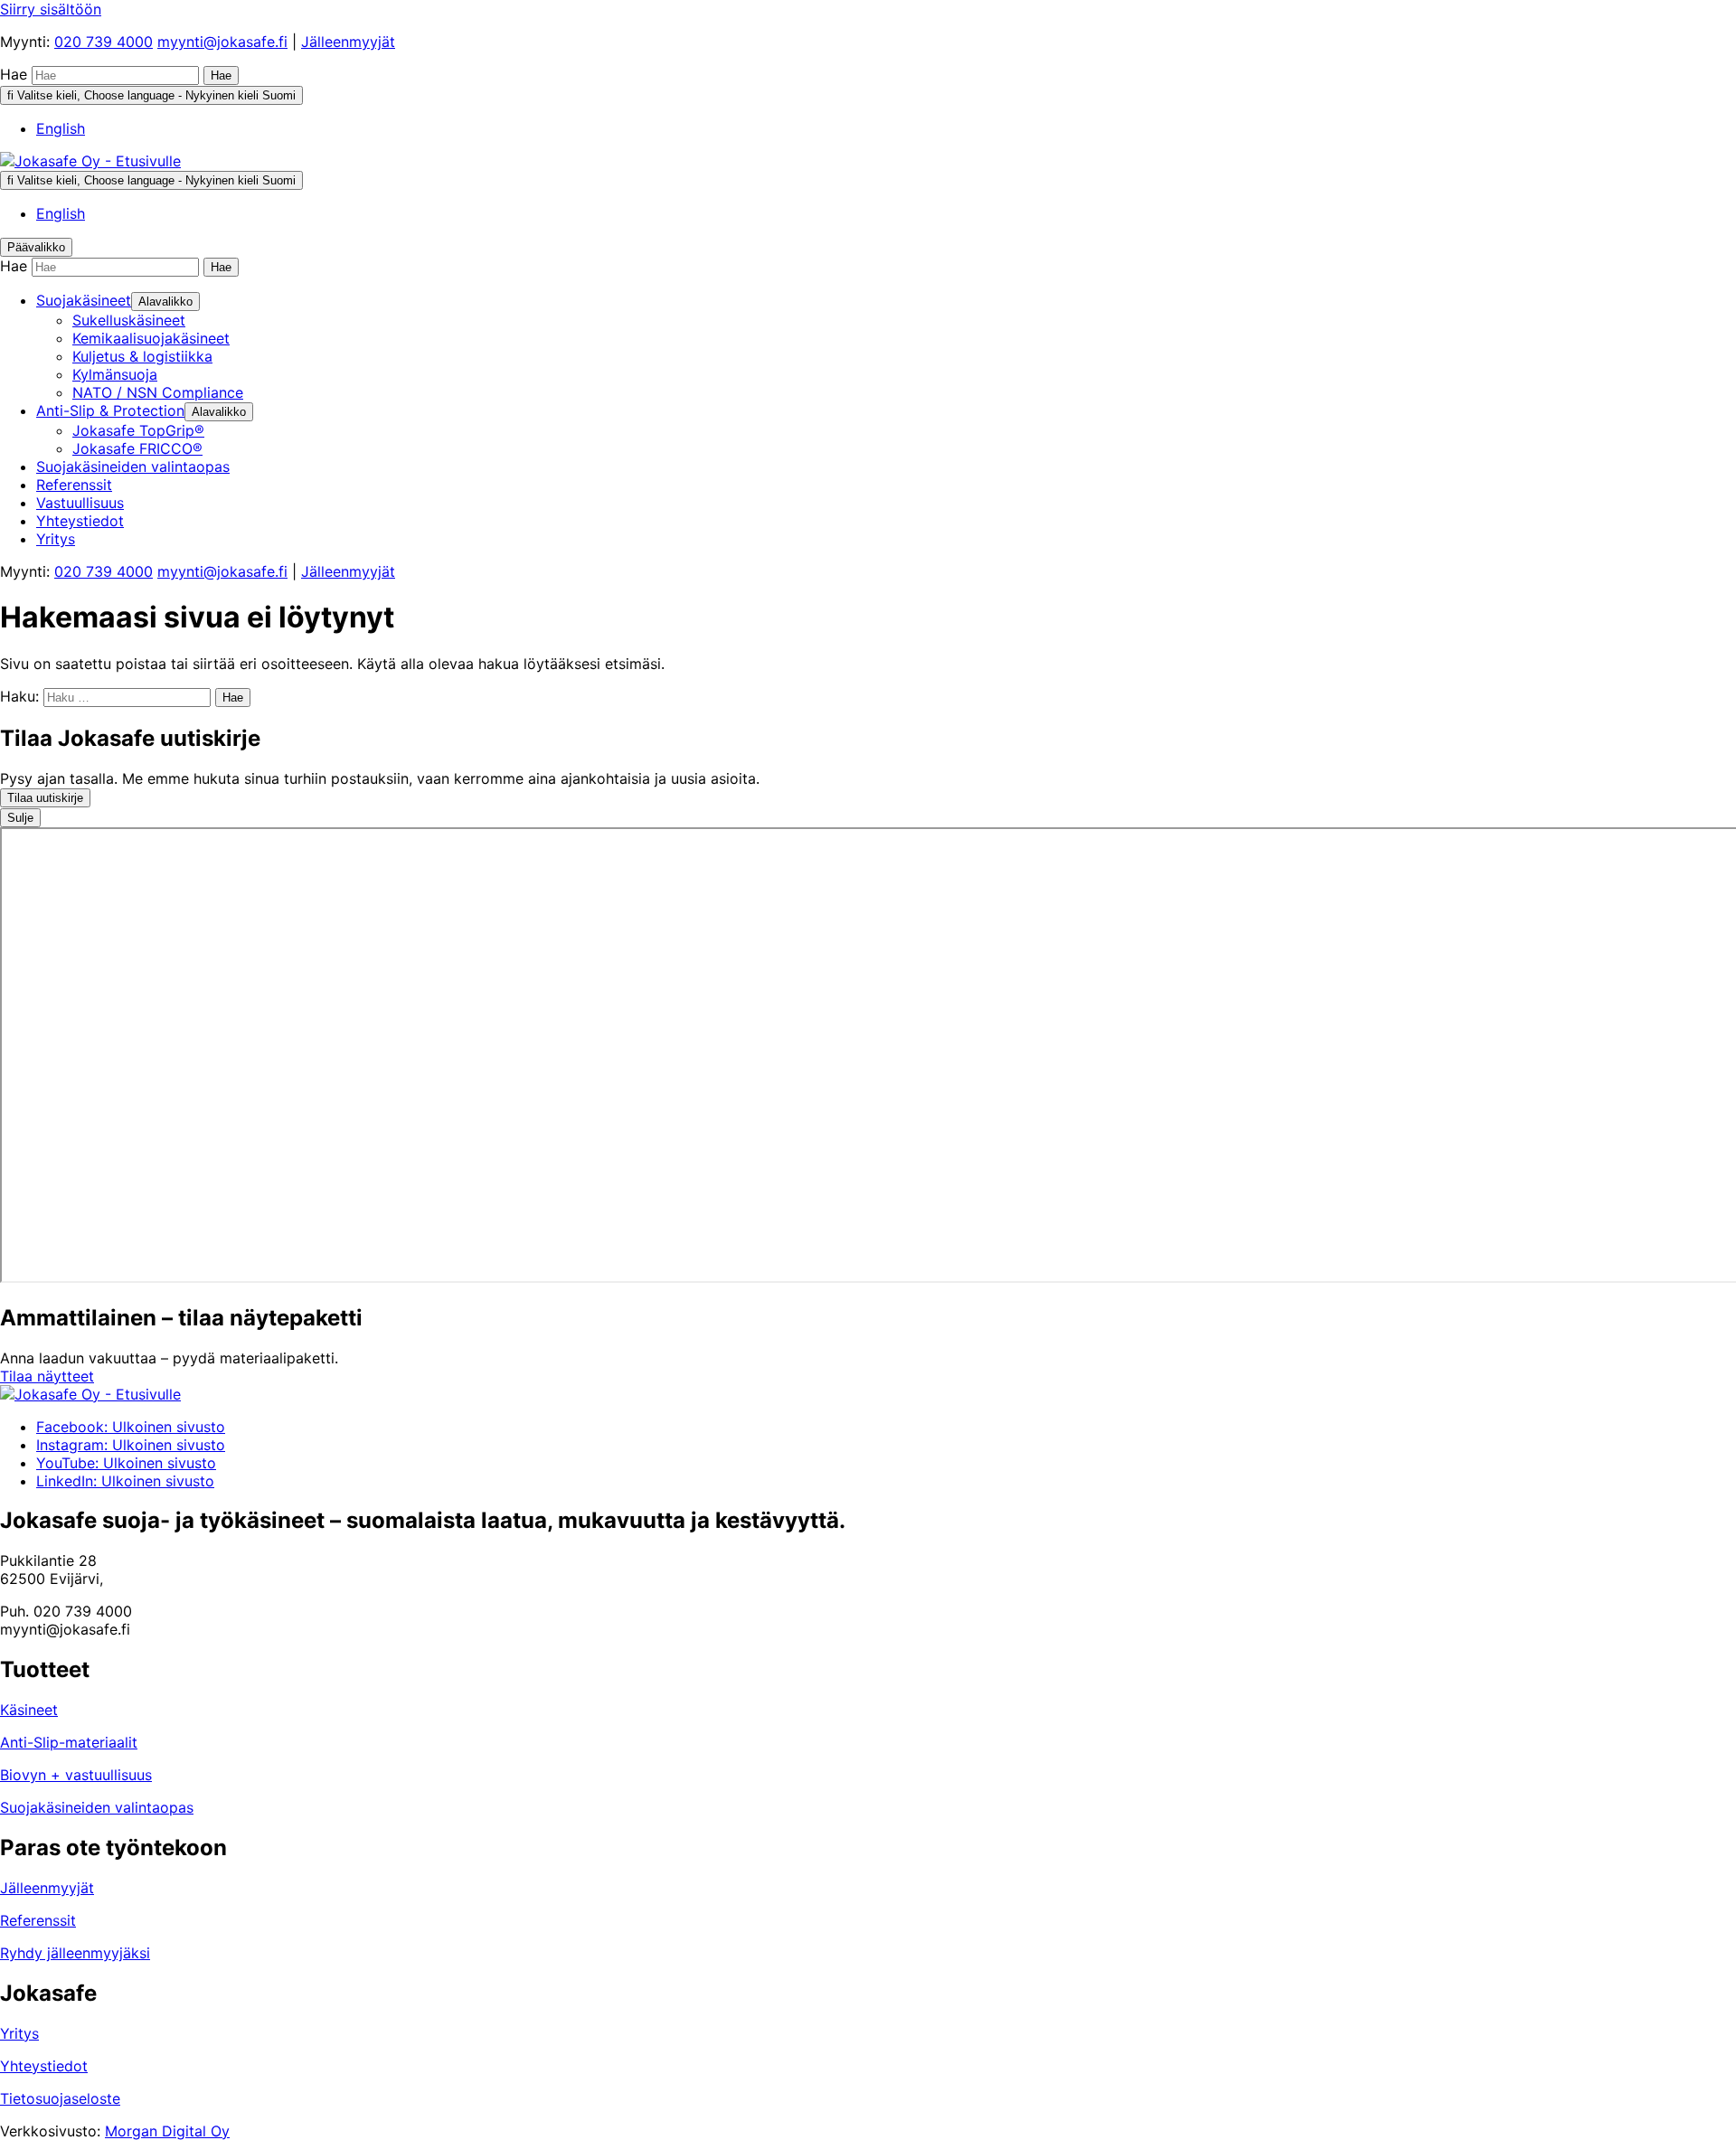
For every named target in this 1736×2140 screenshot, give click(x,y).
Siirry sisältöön (51, 9)
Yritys (19, 2033)
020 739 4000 (104, 42)
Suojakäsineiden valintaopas (97, 1807)
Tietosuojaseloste (60, 2098)
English (61, 128)
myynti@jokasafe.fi (222, 42)
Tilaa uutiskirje (45, 798)
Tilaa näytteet (47, 1376)
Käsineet (29, 1710)
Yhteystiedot (44, 2066)
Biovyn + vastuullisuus (76, 1775)
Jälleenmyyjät (348, 42)
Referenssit (38, 1920)
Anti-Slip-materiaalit (69, 1742)
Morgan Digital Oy (167, 2131)
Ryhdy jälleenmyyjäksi (75, 1953)
